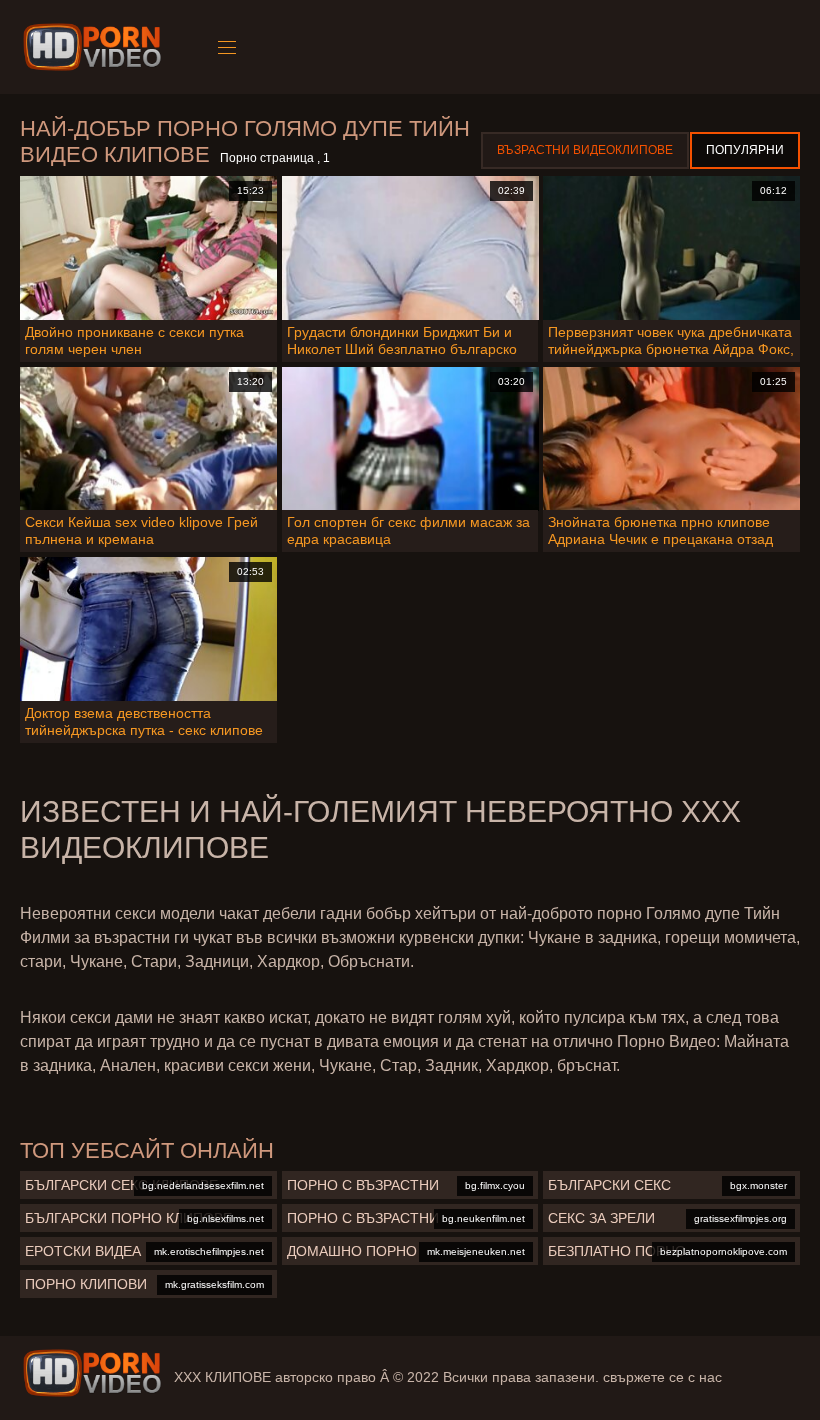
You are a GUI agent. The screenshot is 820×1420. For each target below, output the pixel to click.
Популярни (745, 150)
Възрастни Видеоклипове (585, 150)
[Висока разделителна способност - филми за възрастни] (95, 47)
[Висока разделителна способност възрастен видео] (92, 1373)
